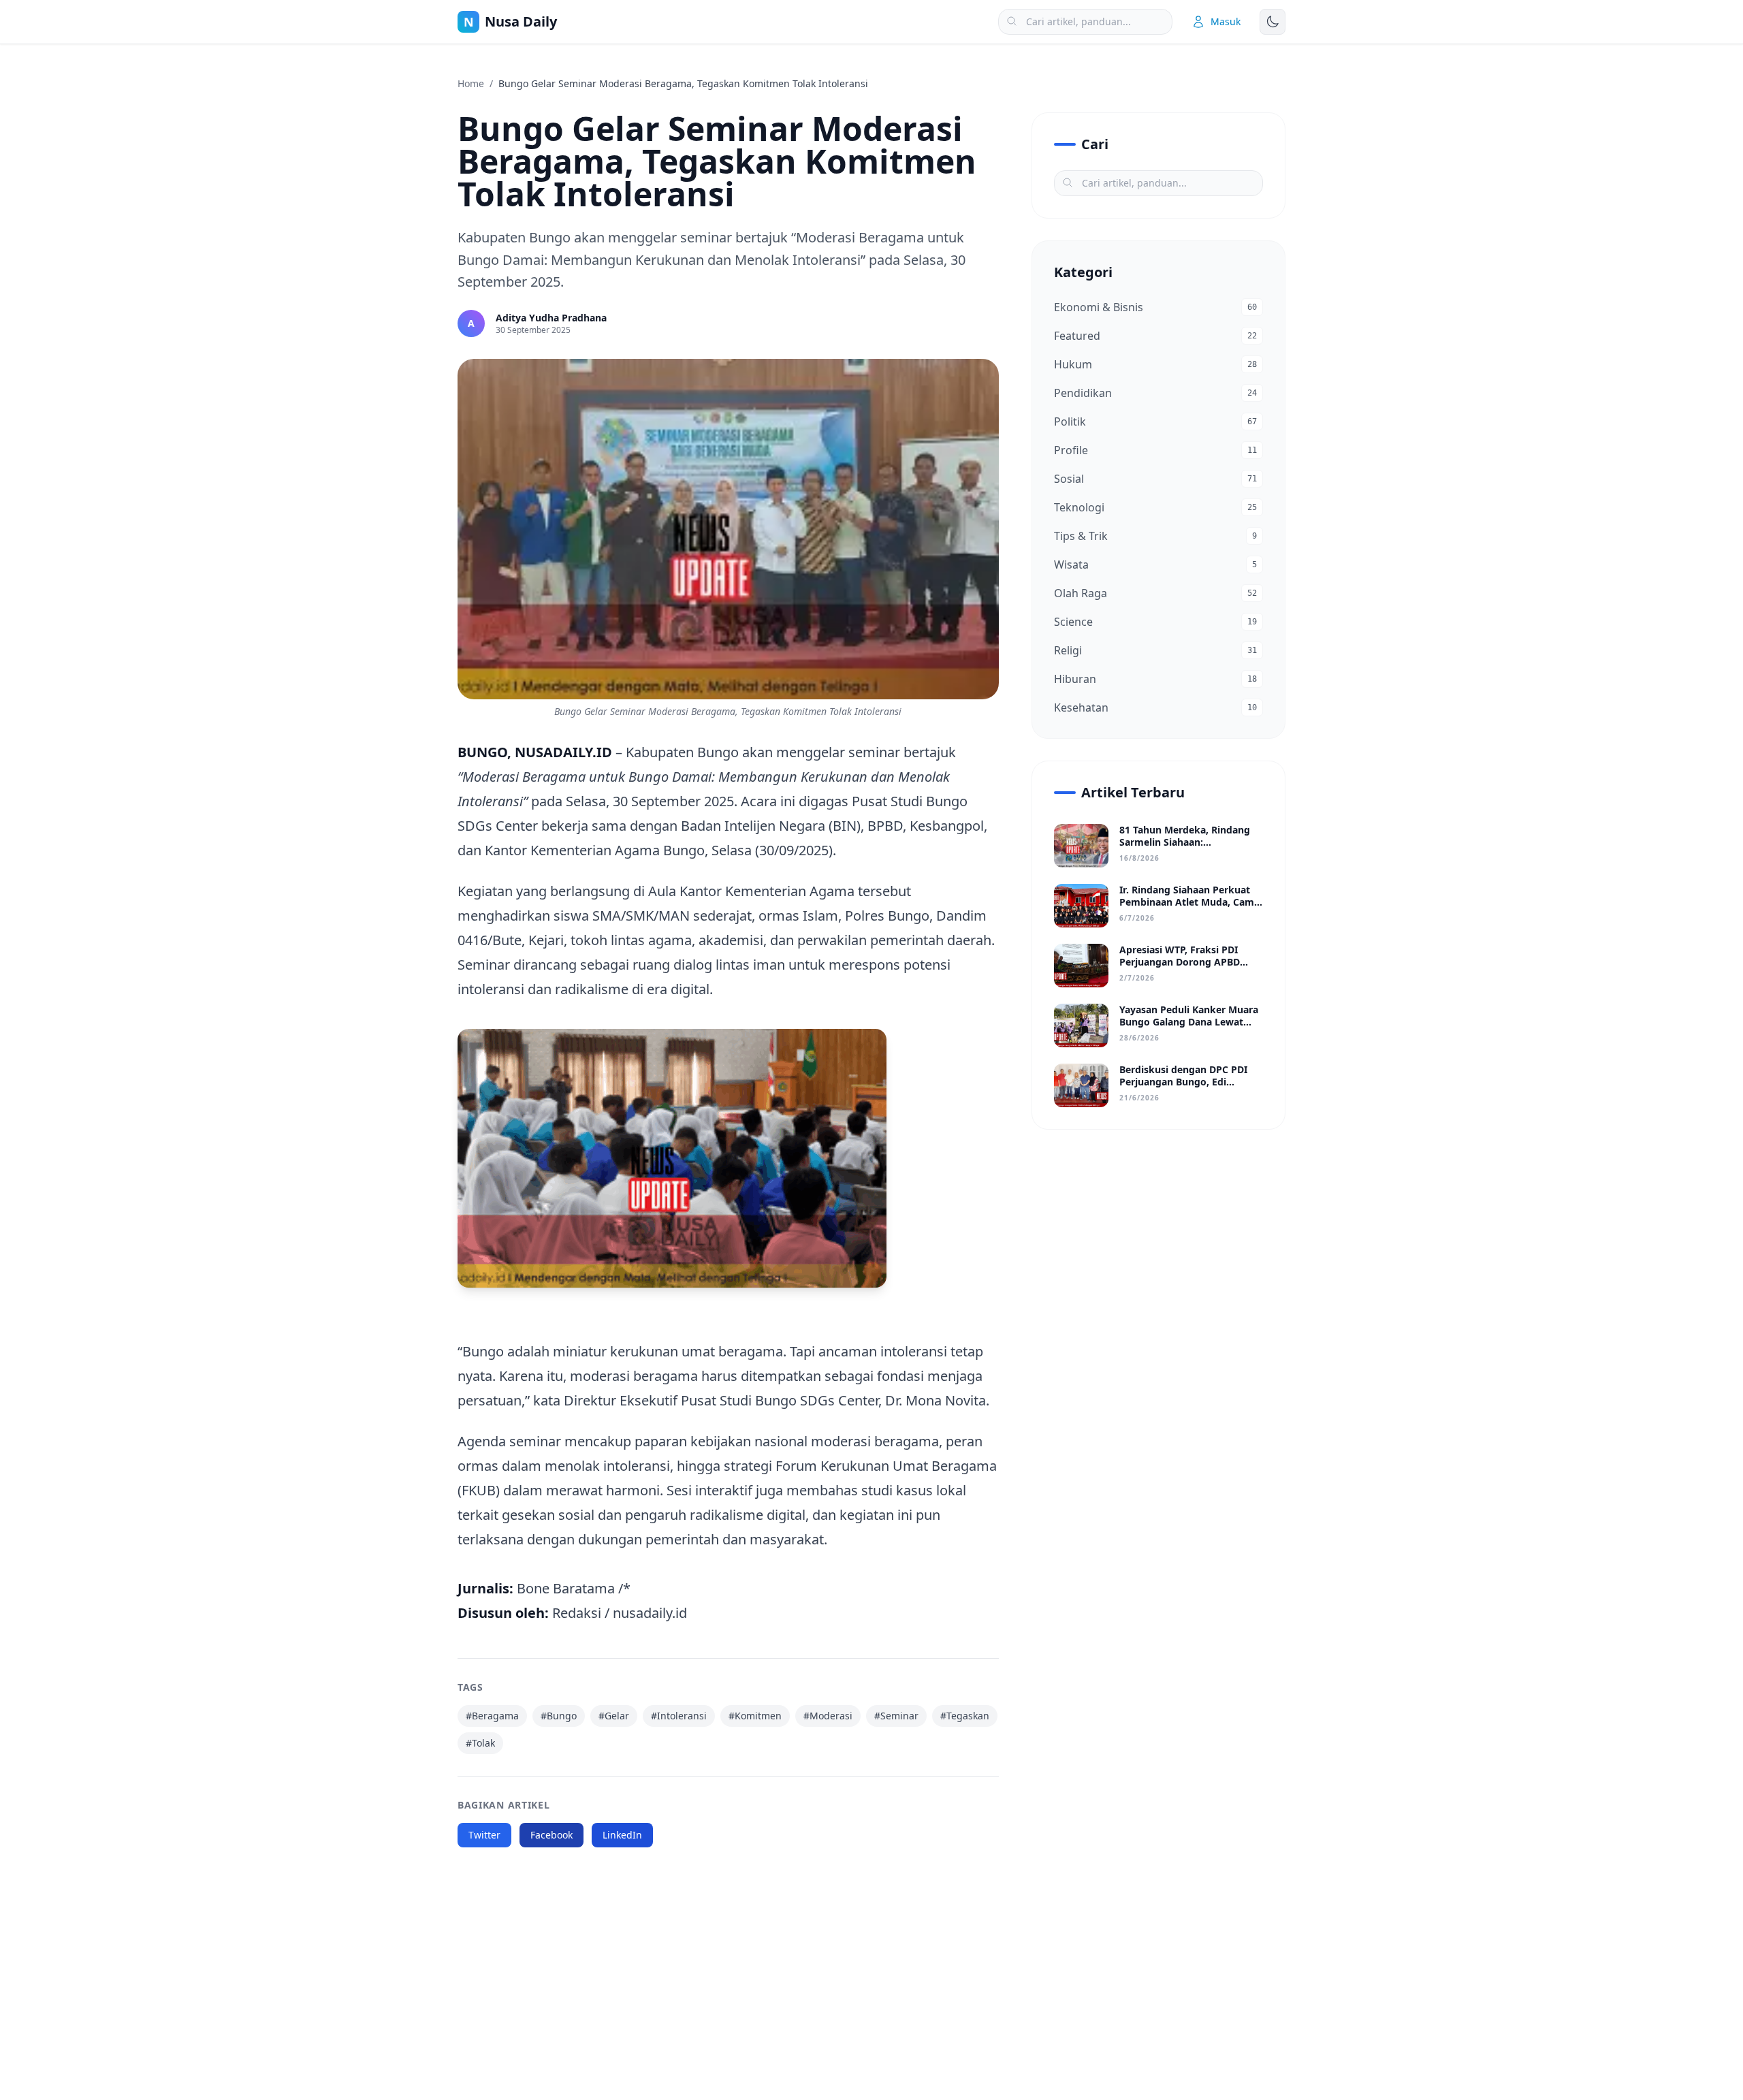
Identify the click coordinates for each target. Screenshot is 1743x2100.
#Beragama (492, 1716)
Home (471, 83)
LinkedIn (622, 1835)
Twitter (484, 1835)
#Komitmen (755, 1716)
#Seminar (896, 1716)
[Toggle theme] (1273, 22)
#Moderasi (828, 1716)
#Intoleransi (679, 1716)
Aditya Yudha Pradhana (551, 318)
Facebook (551, 1835)
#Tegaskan (965, 1716)
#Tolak (480, 1743)
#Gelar (614, 1716)
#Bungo (559, 1716)
